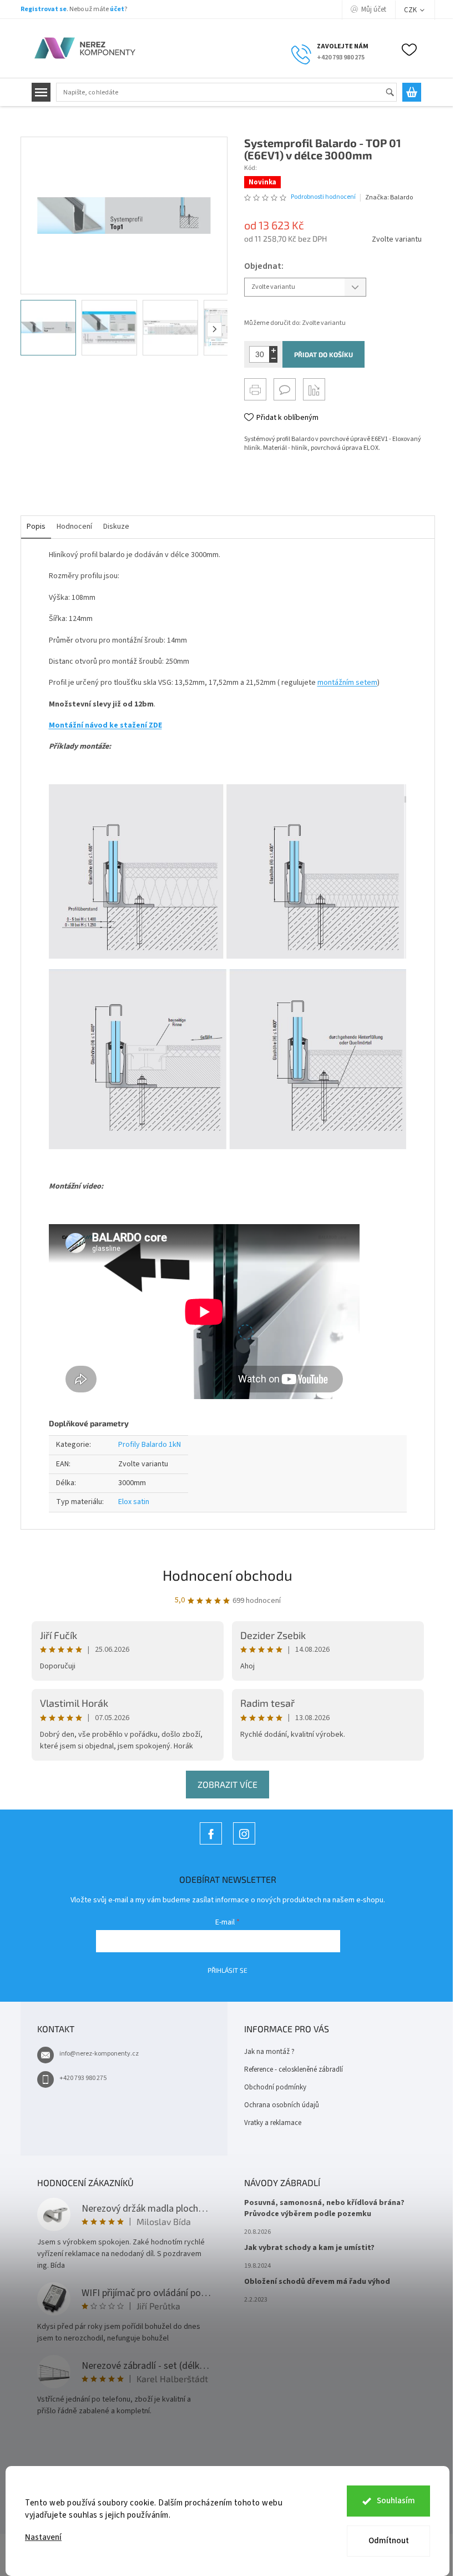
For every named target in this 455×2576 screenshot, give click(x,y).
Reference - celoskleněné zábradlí (294, 2069)
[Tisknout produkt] (255, 389)
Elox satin (134, 1502)
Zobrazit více (228, 1784)
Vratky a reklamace (273, 2123)
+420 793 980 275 (83, 2078)
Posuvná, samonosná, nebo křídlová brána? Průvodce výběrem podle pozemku (324, 2208)
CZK (411, 10)
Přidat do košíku (323, 354)
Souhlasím (396, 2501)
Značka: (389, 197)
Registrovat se (44, 9)
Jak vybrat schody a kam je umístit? (309, 2248)
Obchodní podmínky (275, 2087)
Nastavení (43, 2537)
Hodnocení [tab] (74, 527)
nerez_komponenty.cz (244, 1844)
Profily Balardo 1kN (150, 1445)
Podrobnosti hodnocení (323, 197)
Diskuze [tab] (116, 527)
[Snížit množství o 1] (273, 359)
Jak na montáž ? (269, 2052)
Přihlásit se (228, 1970)
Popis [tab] (36, 527)
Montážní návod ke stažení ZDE (105, 725)
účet (117, 9)
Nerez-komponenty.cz (211, 1844)
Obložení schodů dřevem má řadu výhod (317, 2282)
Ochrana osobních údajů (282, 2105)
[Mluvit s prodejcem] (285, 389)
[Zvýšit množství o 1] (273, 350)
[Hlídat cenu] (314, 389)
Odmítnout (389, 2541)
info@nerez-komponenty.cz (99, 2054)
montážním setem (347, 683)
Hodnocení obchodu (228, 1575)
